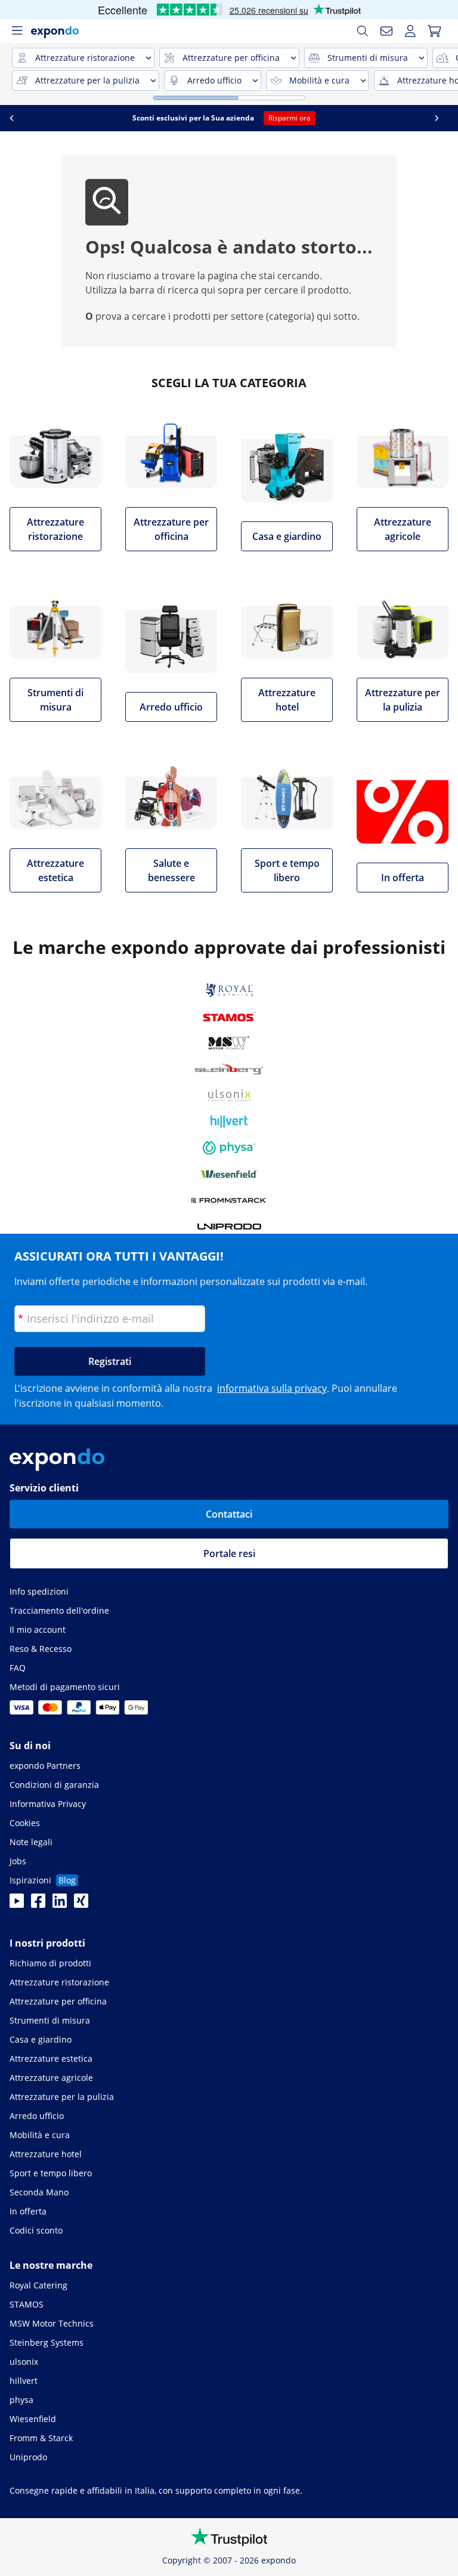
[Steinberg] (229, 1069)
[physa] (229, 1148)
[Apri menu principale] (17, 31)
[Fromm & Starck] (229, 1200)
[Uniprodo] (229, 1227)
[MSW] (229, 1043)
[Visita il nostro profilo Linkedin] (60, 1904)
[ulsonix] (229, 1095)
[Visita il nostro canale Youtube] (17, 1904)
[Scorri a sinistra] (16, 118)
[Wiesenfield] (229, 1174)
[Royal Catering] (229, 990)
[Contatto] (386, 31)
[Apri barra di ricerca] (363, 31)
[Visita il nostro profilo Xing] (81, 1904)
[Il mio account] (410, 31)
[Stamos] (229, 1017)
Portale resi (229, 1553)
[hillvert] (229, 1122)
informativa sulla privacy (272, 1388)
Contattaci (229, 1514)
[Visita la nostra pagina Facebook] (38, 1904)
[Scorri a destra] (442, 118)
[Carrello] (434, 31)
